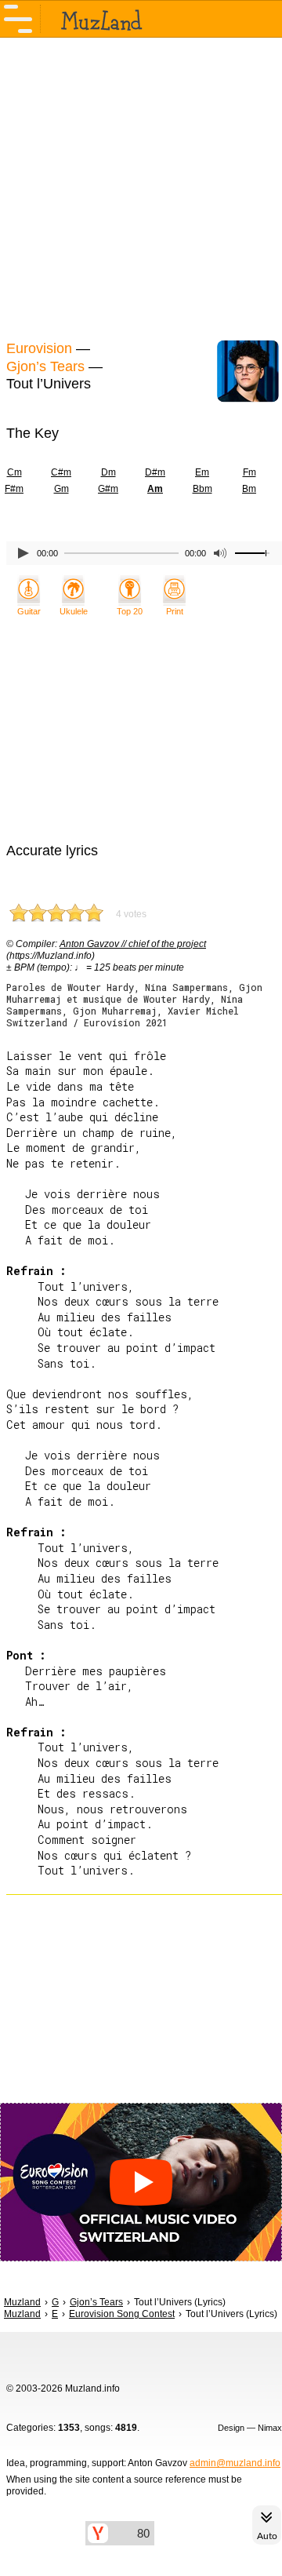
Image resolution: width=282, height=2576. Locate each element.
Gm (61, 489)
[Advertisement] (141, 187)
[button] (141, 2182)
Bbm (202, 489)
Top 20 (130, 611)
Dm (108, 472)
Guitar (29, 611)
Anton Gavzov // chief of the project (133, 944)
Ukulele (74, 611)
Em (202, 472)
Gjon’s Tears (45, 366)
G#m (108, 489)
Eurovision (39, 348)
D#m (155, 472)
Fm (249, 472)
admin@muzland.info (235, 2463)
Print (175, 611)
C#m (61, 472)
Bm (249, 489)
